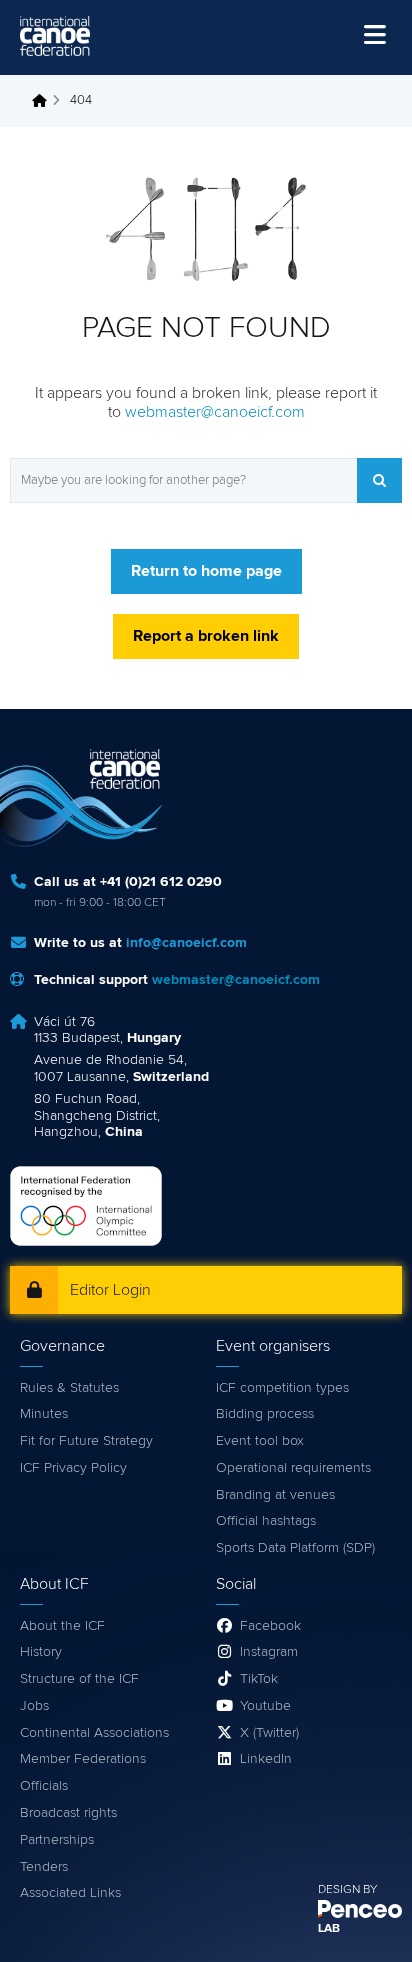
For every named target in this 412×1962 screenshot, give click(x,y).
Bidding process (265, 1414)
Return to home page (206, 571)
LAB (329, 1929)
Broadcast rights (68, 1813)
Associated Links (70, 1893)
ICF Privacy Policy (73, 1468)
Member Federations (83, 1759)
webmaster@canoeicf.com (215, 412)
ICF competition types (282, 1388)
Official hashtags (266, 1521)
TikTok (259, 1679)
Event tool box (260, 1441)
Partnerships (57, 1840)
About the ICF (62, 1626)
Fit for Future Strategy (86, 1441)
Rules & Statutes (69, 1388)
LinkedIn (266, 1759)
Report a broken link (206, 636)
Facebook (270, 1626)
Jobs (34, 1706)
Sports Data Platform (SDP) (295, 1548)
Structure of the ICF (79, 1679)
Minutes (44, 1414)
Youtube (265, 1706)
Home (45, 101)
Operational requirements (293, 1468)
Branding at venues (275, 1495)
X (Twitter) (269, 1733)
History (41, 1652)
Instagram (269, 1652)
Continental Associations (94, 1733)
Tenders (44, 1867)
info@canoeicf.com (186, 943)
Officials (44, 1786)
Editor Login (110, 1290)
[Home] (55, 36)
